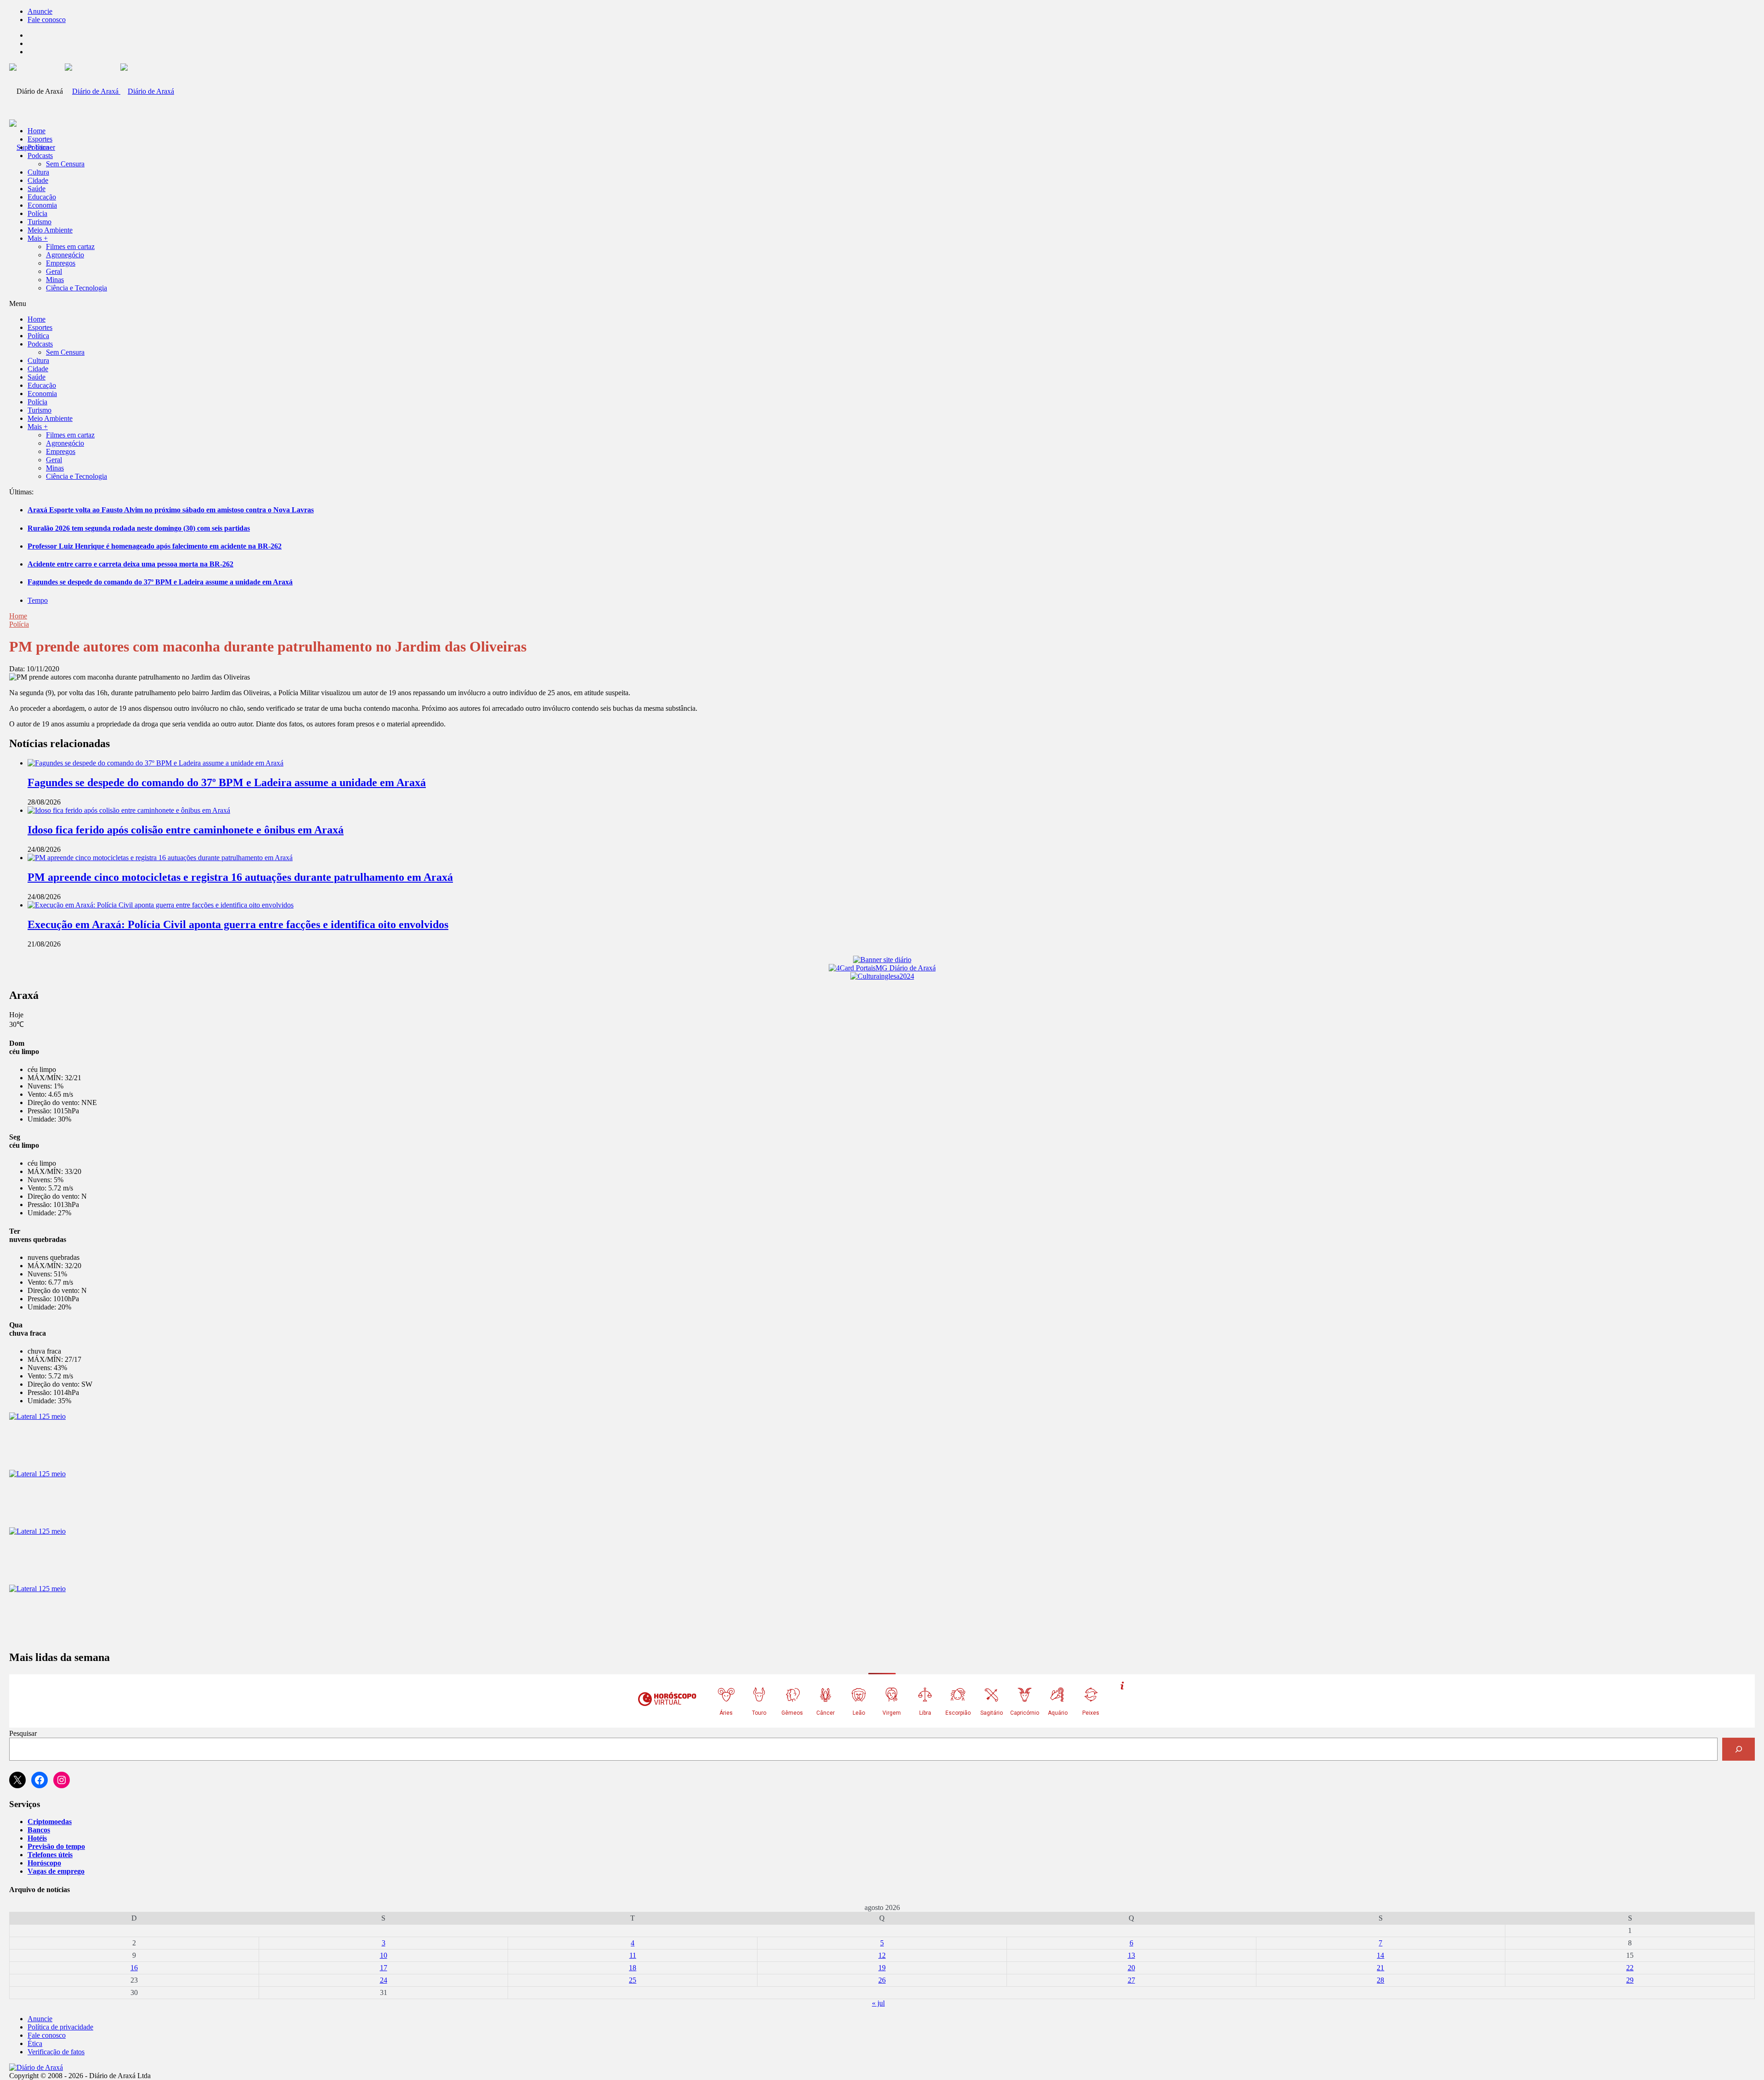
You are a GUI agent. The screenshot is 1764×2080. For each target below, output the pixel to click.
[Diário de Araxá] (119, 91)
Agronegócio (65, 255)
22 (1630, 1968)
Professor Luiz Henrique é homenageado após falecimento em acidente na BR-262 (155, 546)
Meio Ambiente (50, 230)
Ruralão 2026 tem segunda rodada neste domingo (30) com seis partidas (139, 528)
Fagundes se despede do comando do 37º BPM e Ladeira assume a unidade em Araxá (160, 582)
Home (18, 616)
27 (1131, 1980)
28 (1380, 1980)
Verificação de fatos (56, 2052)
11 (633, 1955)
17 (384, 1968)
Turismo (40, 222)
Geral (54, 271)
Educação (42, 197)
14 (1380, 1955)
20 (1131, 1968)
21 (1380, 1968)
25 (633, 1980)
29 (1630, 1980)
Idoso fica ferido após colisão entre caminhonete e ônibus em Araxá (186, 830)
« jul (878, 2003)
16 (134, 1968)
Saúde (37, 189)
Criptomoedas (50, 1822)
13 (1131, 1955)
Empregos (61, 263)
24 (384, 1980)
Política (38, 147)
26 (882, 1980)
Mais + (38, 238)
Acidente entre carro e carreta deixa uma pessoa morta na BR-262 (130, 564)
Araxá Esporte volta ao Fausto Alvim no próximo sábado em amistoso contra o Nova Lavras (171, 510)
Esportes (40, 139)
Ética (35, 2043)
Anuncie (40, 11)
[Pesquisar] (1739, 1749)
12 (882, 1955)
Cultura (38, 172)
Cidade (38, 180)
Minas (55, 280)
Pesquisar (23, 1733)
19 (882, 1968)
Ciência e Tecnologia (76, 288)
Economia (42, 205)
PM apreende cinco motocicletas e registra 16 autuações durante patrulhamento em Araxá (240, 877)
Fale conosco (47, 20)
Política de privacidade (60, 2027)
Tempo (38, 600)
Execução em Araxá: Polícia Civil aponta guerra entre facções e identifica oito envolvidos (238, 924)
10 (384, 1955)
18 (633, 1968)
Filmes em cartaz (70, 247)
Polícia (37, 213)
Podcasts (40, 156)
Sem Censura (65, 164)
